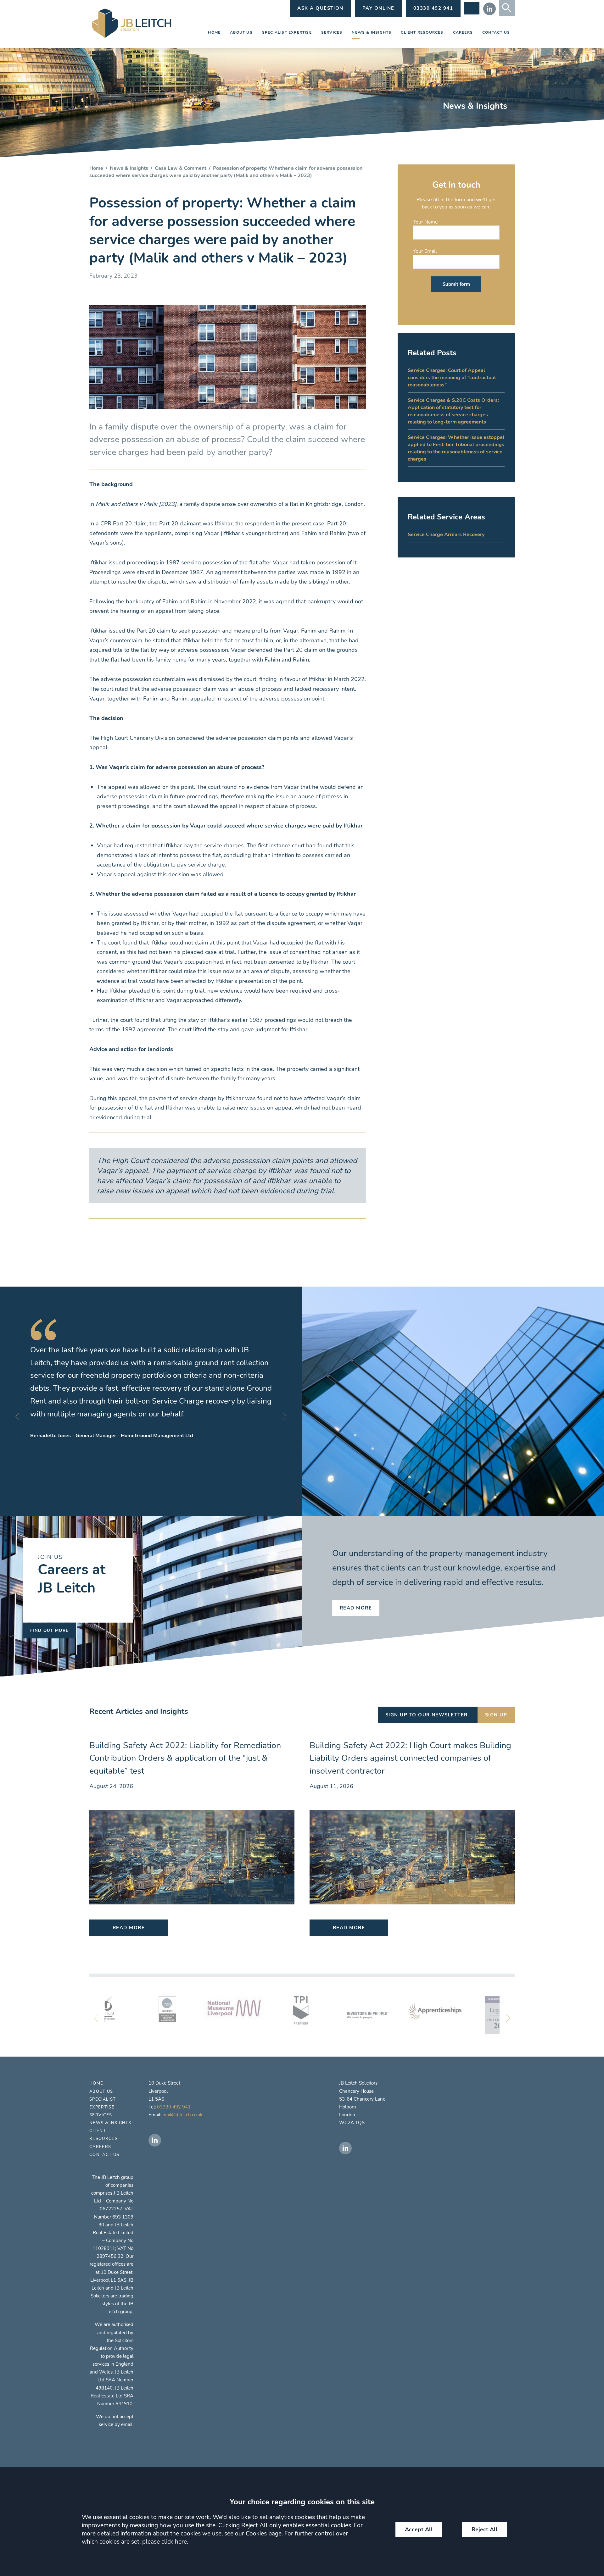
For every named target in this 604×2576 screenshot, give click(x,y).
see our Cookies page (253, 2534)
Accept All (419, 2529)
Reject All (485, 2529)
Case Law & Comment (181, 168)
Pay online (378, 8)
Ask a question (320, 8)
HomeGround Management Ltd (157, 1435)
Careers (463, 32)
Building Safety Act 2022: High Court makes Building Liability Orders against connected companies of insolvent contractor (410, 1758)
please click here (165, 2542)
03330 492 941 (174, 2107)
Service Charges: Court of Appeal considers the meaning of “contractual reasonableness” (452, 377)
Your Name (425, 222)
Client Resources (422, 32)
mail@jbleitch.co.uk (182, 2115)
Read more (356, 1608)
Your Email (425, 251)
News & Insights (372, 32)
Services (332, 32)
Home (214, 32)
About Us (241, 32)
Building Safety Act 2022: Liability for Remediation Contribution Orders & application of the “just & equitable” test (185, 1758)
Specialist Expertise (287, 32)
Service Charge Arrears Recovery (446, 534)
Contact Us (496, 32)
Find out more (49, 1630)
